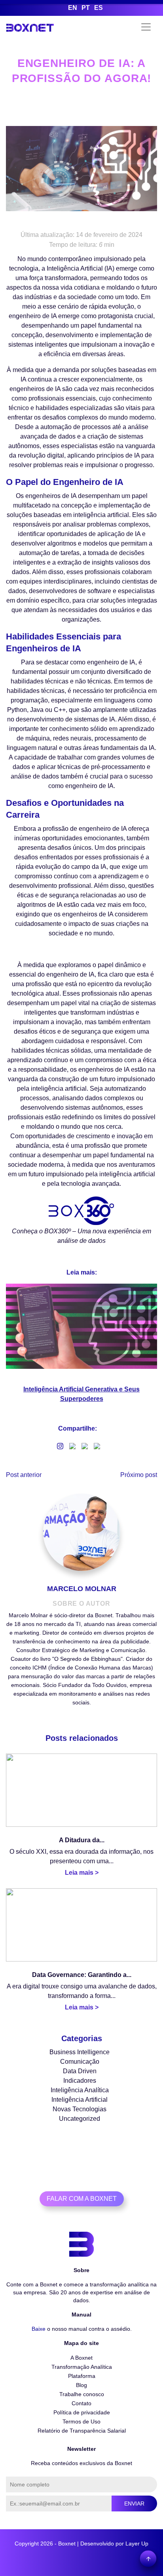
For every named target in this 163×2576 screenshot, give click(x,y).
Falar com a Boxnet (82, 2199)
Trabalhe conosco (82, 2394)
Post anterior (24, 1475)
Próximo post (139, 1475)
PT (86, 8)
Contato (81, 2403)
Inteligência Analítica (80, 2090)
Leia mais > (82, 1873)
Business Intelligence (80, 2052)
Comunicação (80, 2062)
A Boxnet (81, 2358)
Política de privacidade (82, 2412)
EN (73, 8)
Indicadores (80, 2081)
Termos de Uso (81, 2421)
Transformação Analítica (82, 2367)
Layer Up (137, 2544)
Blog (81, 2385)
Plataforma (82, 2376)
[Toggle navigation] (146, 27)
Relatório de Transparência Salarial (82, 2431)
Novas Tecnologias (80, 2109)
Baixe (39, 2329)
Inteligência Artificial (80, 2100)
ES (99, 8)
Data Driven (80, 2071)
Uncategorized (80, 2119)
